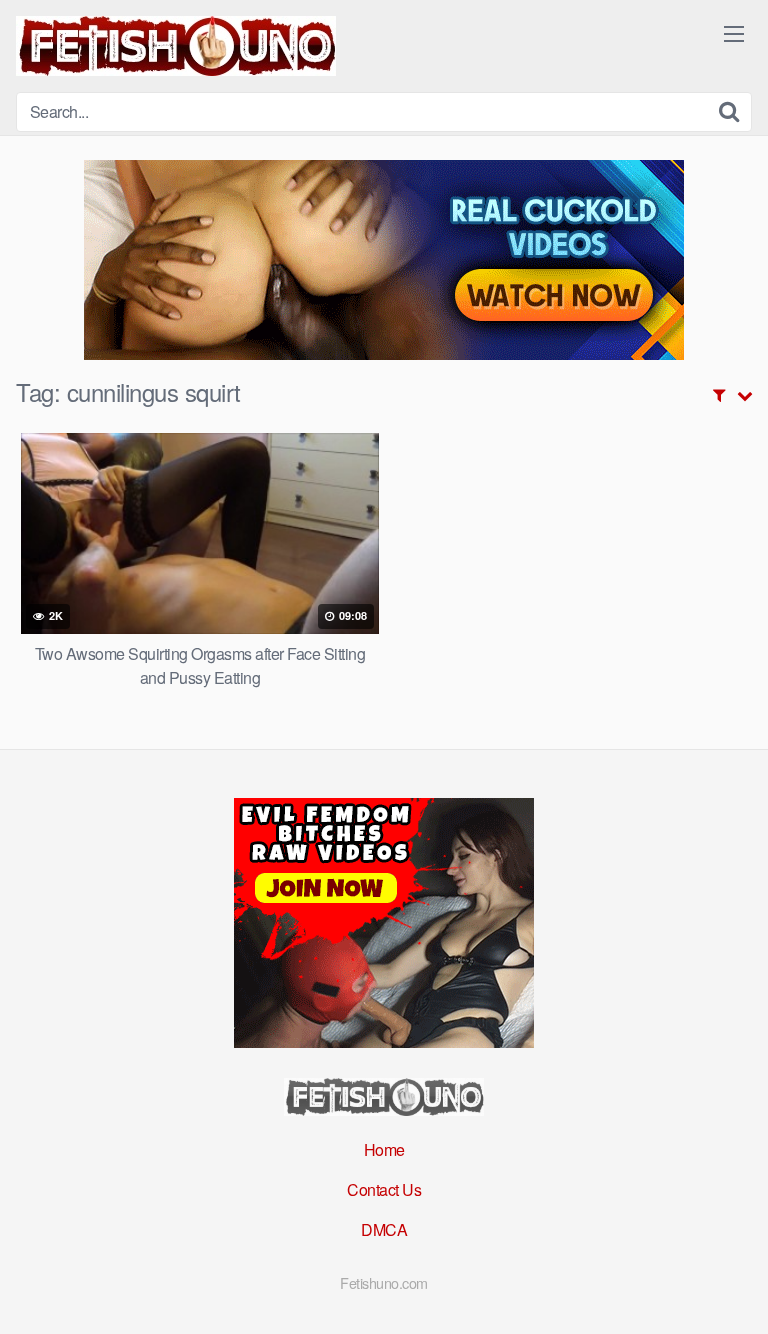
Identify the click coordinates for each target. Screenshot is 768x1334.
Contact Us (384, 1189)
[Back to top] (733, 1290)
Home (384, 1149)
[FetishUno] (176, 46)
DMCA (384, 1229)
